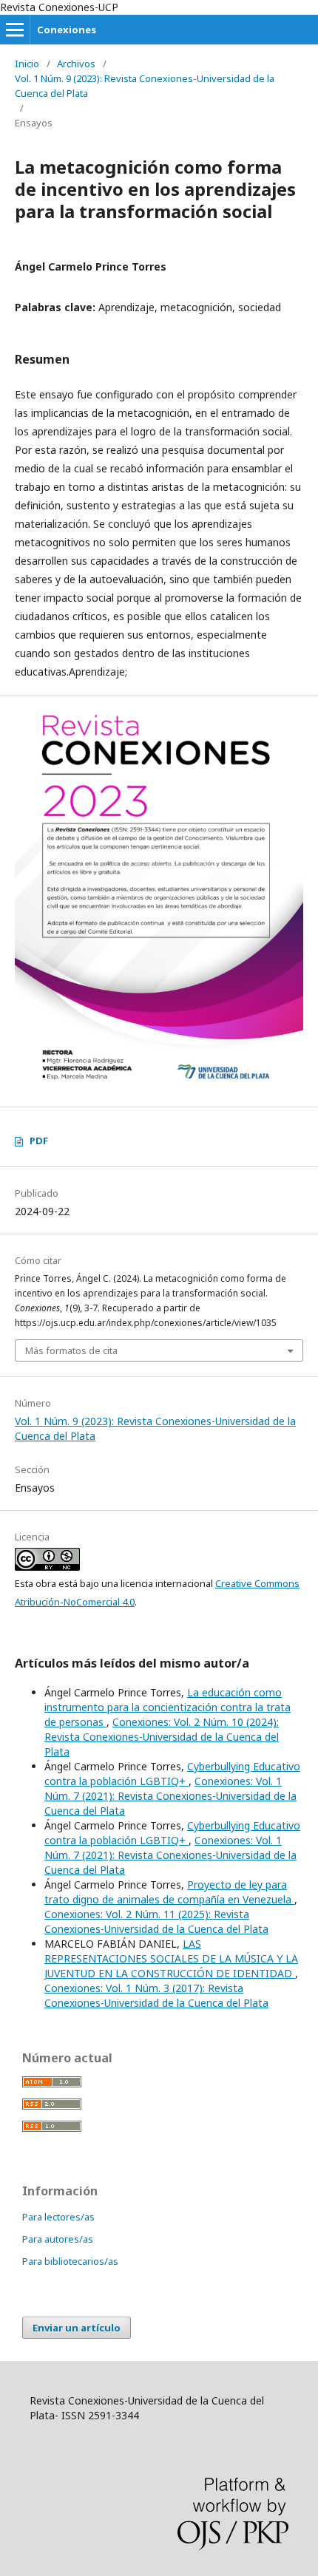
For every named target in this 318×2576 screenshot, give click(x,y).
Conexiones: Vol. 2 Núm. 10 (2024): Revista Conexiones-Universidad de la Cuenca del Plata (162, 1737)
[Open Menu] (15, 30)
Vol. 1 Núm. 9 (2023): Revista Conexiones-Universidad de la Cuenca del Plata (145, 86)
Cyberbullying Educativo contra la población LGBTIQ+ (172, 1774)
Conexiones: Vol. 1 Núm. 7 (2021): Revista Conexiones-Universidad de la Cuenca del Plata (170, 1796)
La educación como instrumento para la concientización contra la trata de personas (168, 1707)
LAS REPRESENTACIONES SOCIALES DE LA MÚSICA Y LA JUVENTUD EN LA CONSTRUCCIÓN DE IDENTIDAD (171, 1958)
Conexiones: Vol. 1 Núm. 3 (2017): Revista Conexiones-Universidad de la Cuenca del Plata (156, 1995)
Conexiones (67, 30)
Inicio (27, 64)
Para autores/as (58, 2239)
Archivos (76, 64)
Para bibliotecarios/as (70, 2261)
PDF (39, 1141)
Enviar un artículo (77, 2328)
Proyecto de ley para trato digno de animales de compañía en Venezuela (169, 1892)
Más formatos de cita (71, 1350)
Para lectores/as (58, 2217)
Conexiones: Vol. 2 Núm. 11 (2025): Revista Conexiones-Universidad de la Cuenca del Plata (156, 1921)
